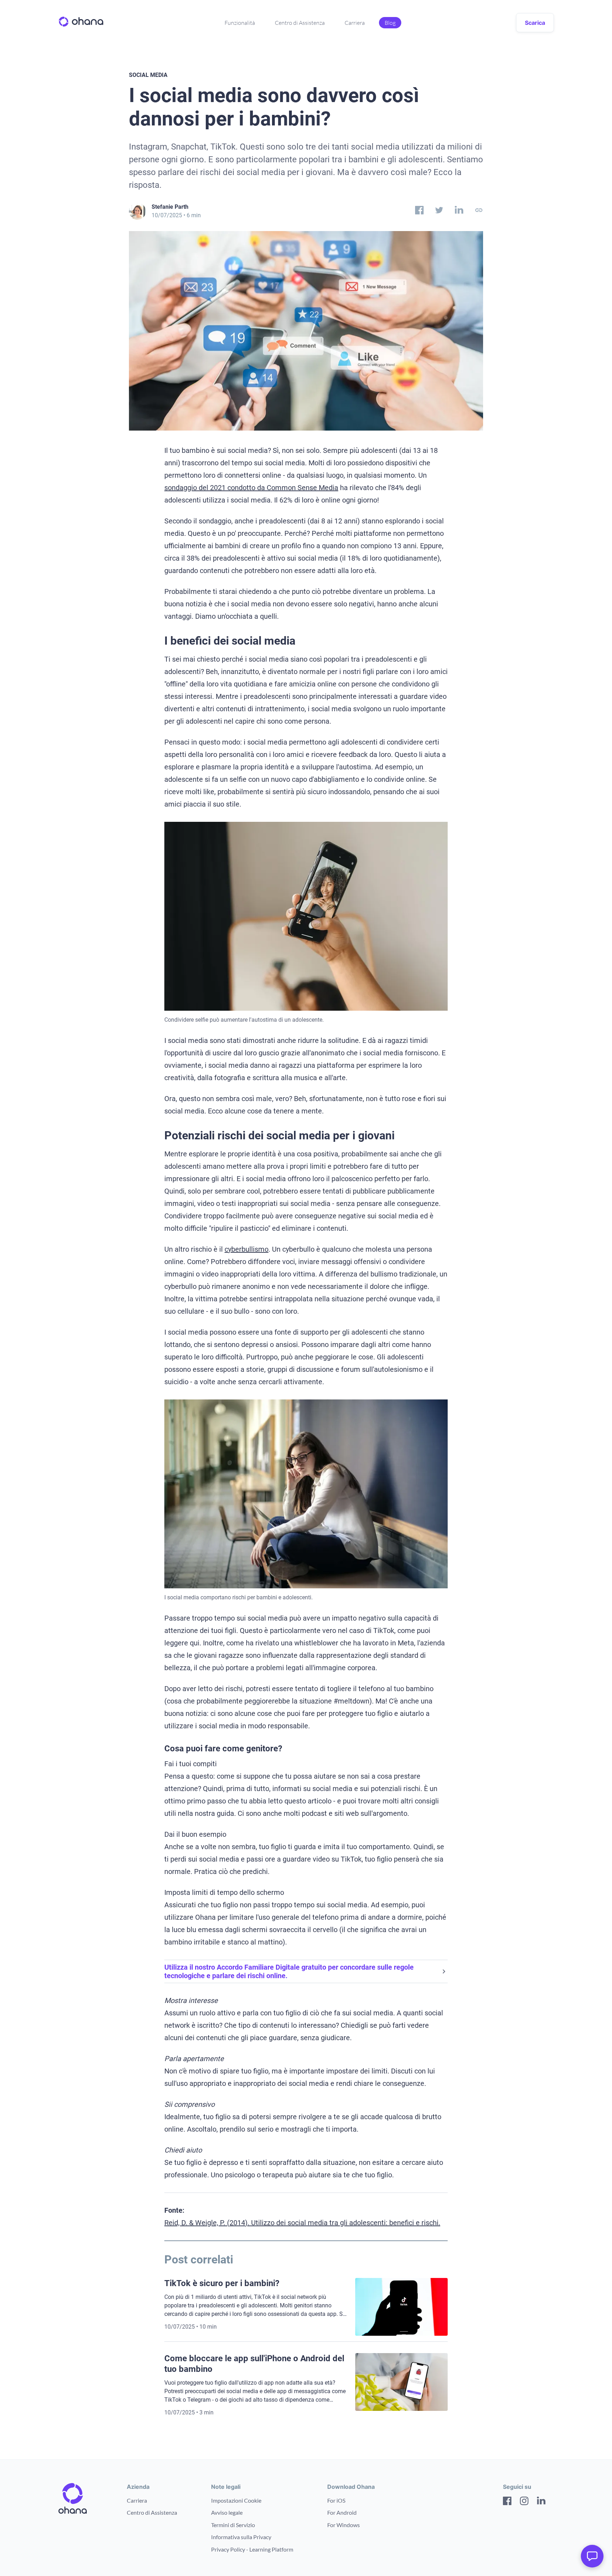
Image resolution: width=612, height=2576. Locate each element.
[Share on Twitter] (439, 212)
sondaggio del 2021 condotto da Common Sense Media (251, 488)
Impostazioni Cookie (236, 2500)
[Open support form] (592, 2556)
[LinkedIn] (541, 2502)
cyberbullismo (246, 1249)
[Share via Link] (479, 212)
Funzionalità (240, 23)
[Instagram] (524, 2502)
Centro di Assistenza (300, 23)
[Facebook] (507, 2502)
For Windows (344, 2525)
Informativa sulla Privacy (241, 2537)
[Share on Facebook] (419, 212)
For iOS (336, 2500)
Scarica (535, 23)
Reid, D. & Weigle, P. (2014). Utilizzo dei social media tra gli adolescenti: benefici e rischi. (302, 2223)
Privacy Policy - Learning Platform (252, 2549)
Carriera (355, 23)
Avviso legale (227, 2512)
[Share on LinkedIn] (459, 212)
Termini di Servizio (233, 2525)
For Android (342, 2512)
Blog (390, 23)
